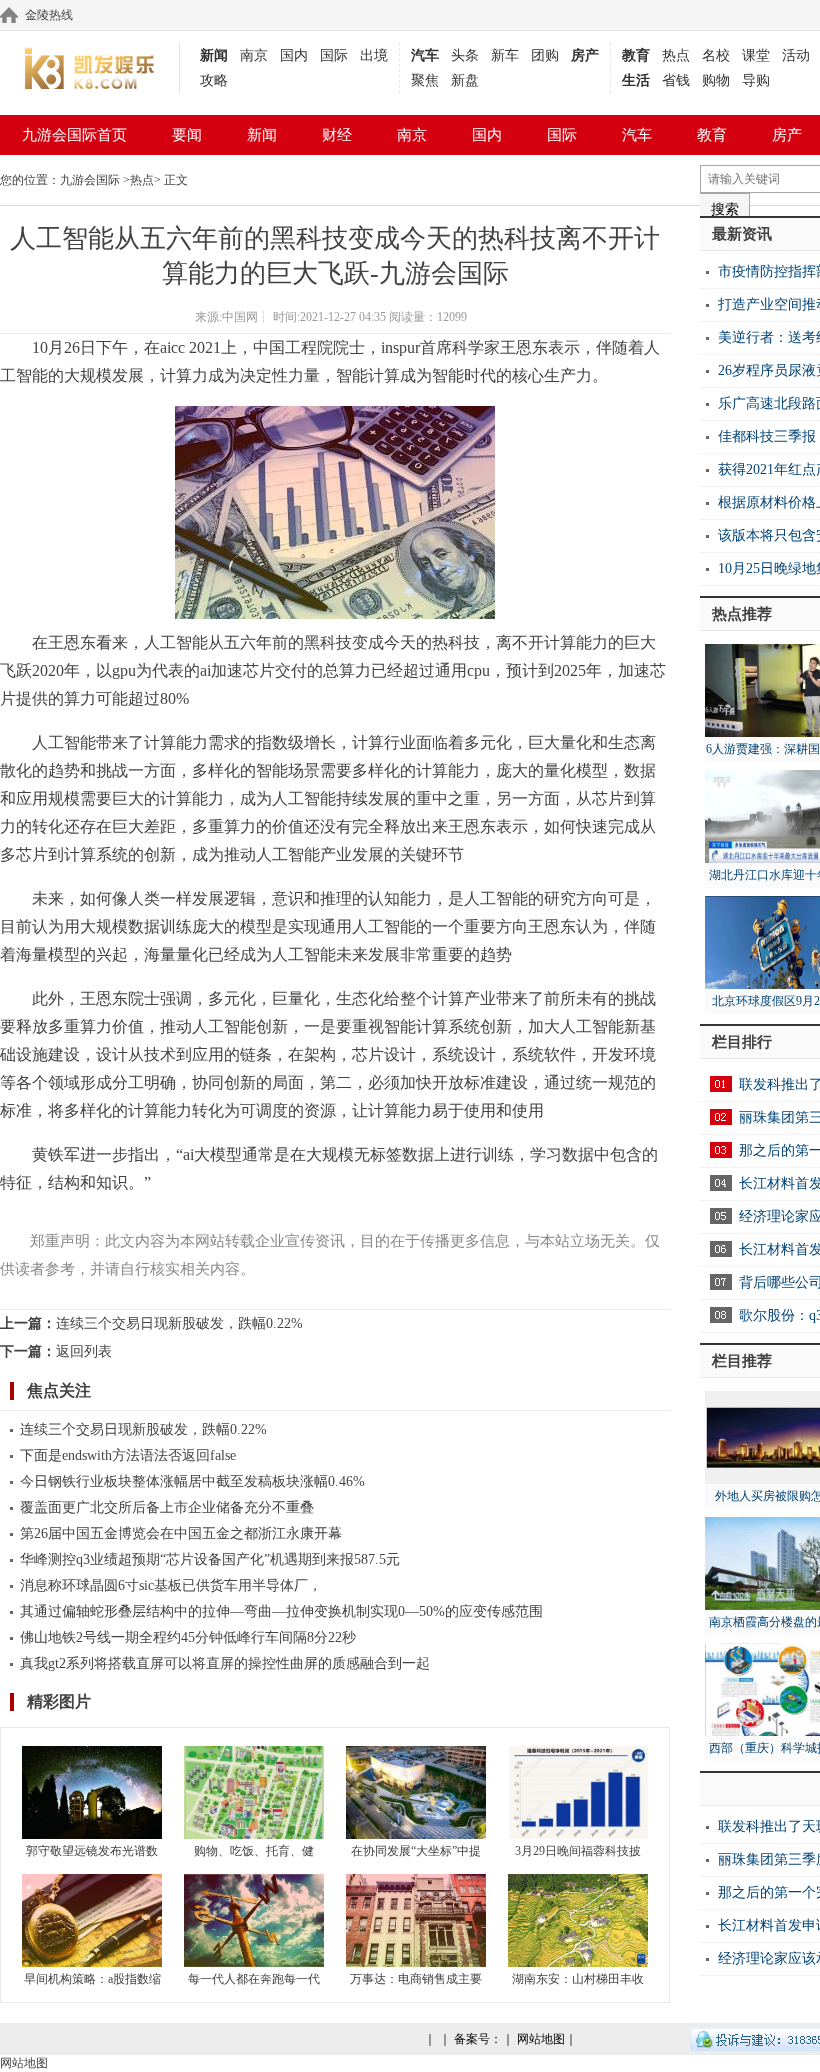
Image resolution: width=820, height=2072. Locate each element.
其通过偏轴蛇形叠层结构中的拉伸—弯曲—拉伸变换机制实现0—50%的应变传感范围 (281, 1611)
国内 (294, 55)
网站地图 (541, 2039)
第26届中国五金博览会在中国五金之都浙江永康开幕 (181, 1533)
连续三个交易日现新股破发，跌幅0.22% (179, 1323)
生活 (636, 80)
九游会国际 (90, 180)
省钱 (676, 80)
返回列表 (84, 1351)
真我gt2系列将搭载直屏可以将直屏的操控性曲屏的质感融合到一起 (225, 1663)
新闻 (214, 55)
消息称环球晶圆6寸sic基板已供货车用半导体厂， (171, 1585)
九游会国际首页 (74, 135)
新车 (505, 55)
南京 (254, 55)
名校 (716, 55)
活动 (796, 55)
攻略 (214, 80)
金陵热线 (49, 15)
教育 (636, 55)
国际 (334, 55)
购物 (716, 80)
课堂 (756, 55)
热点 (676, 55)
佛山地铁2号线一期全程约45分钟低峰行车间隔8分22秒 (188, 1637)
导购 (756, 80)
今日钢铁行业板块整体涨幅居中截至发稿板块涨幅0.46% (192, 1481)
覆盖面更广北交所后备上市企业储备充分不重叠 (167, 1507)
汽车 (425, 55)
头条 (465, 55)
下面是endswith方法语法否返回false (128, 1455)
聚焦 (425, 80)
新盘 (465, 80)
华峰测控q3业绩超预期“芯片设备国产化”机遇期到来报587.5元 (210, 1559)
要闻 (187, 135)
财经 (337, 135)
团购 (545, 55)
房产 (585, 55)
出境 (374, 55)
